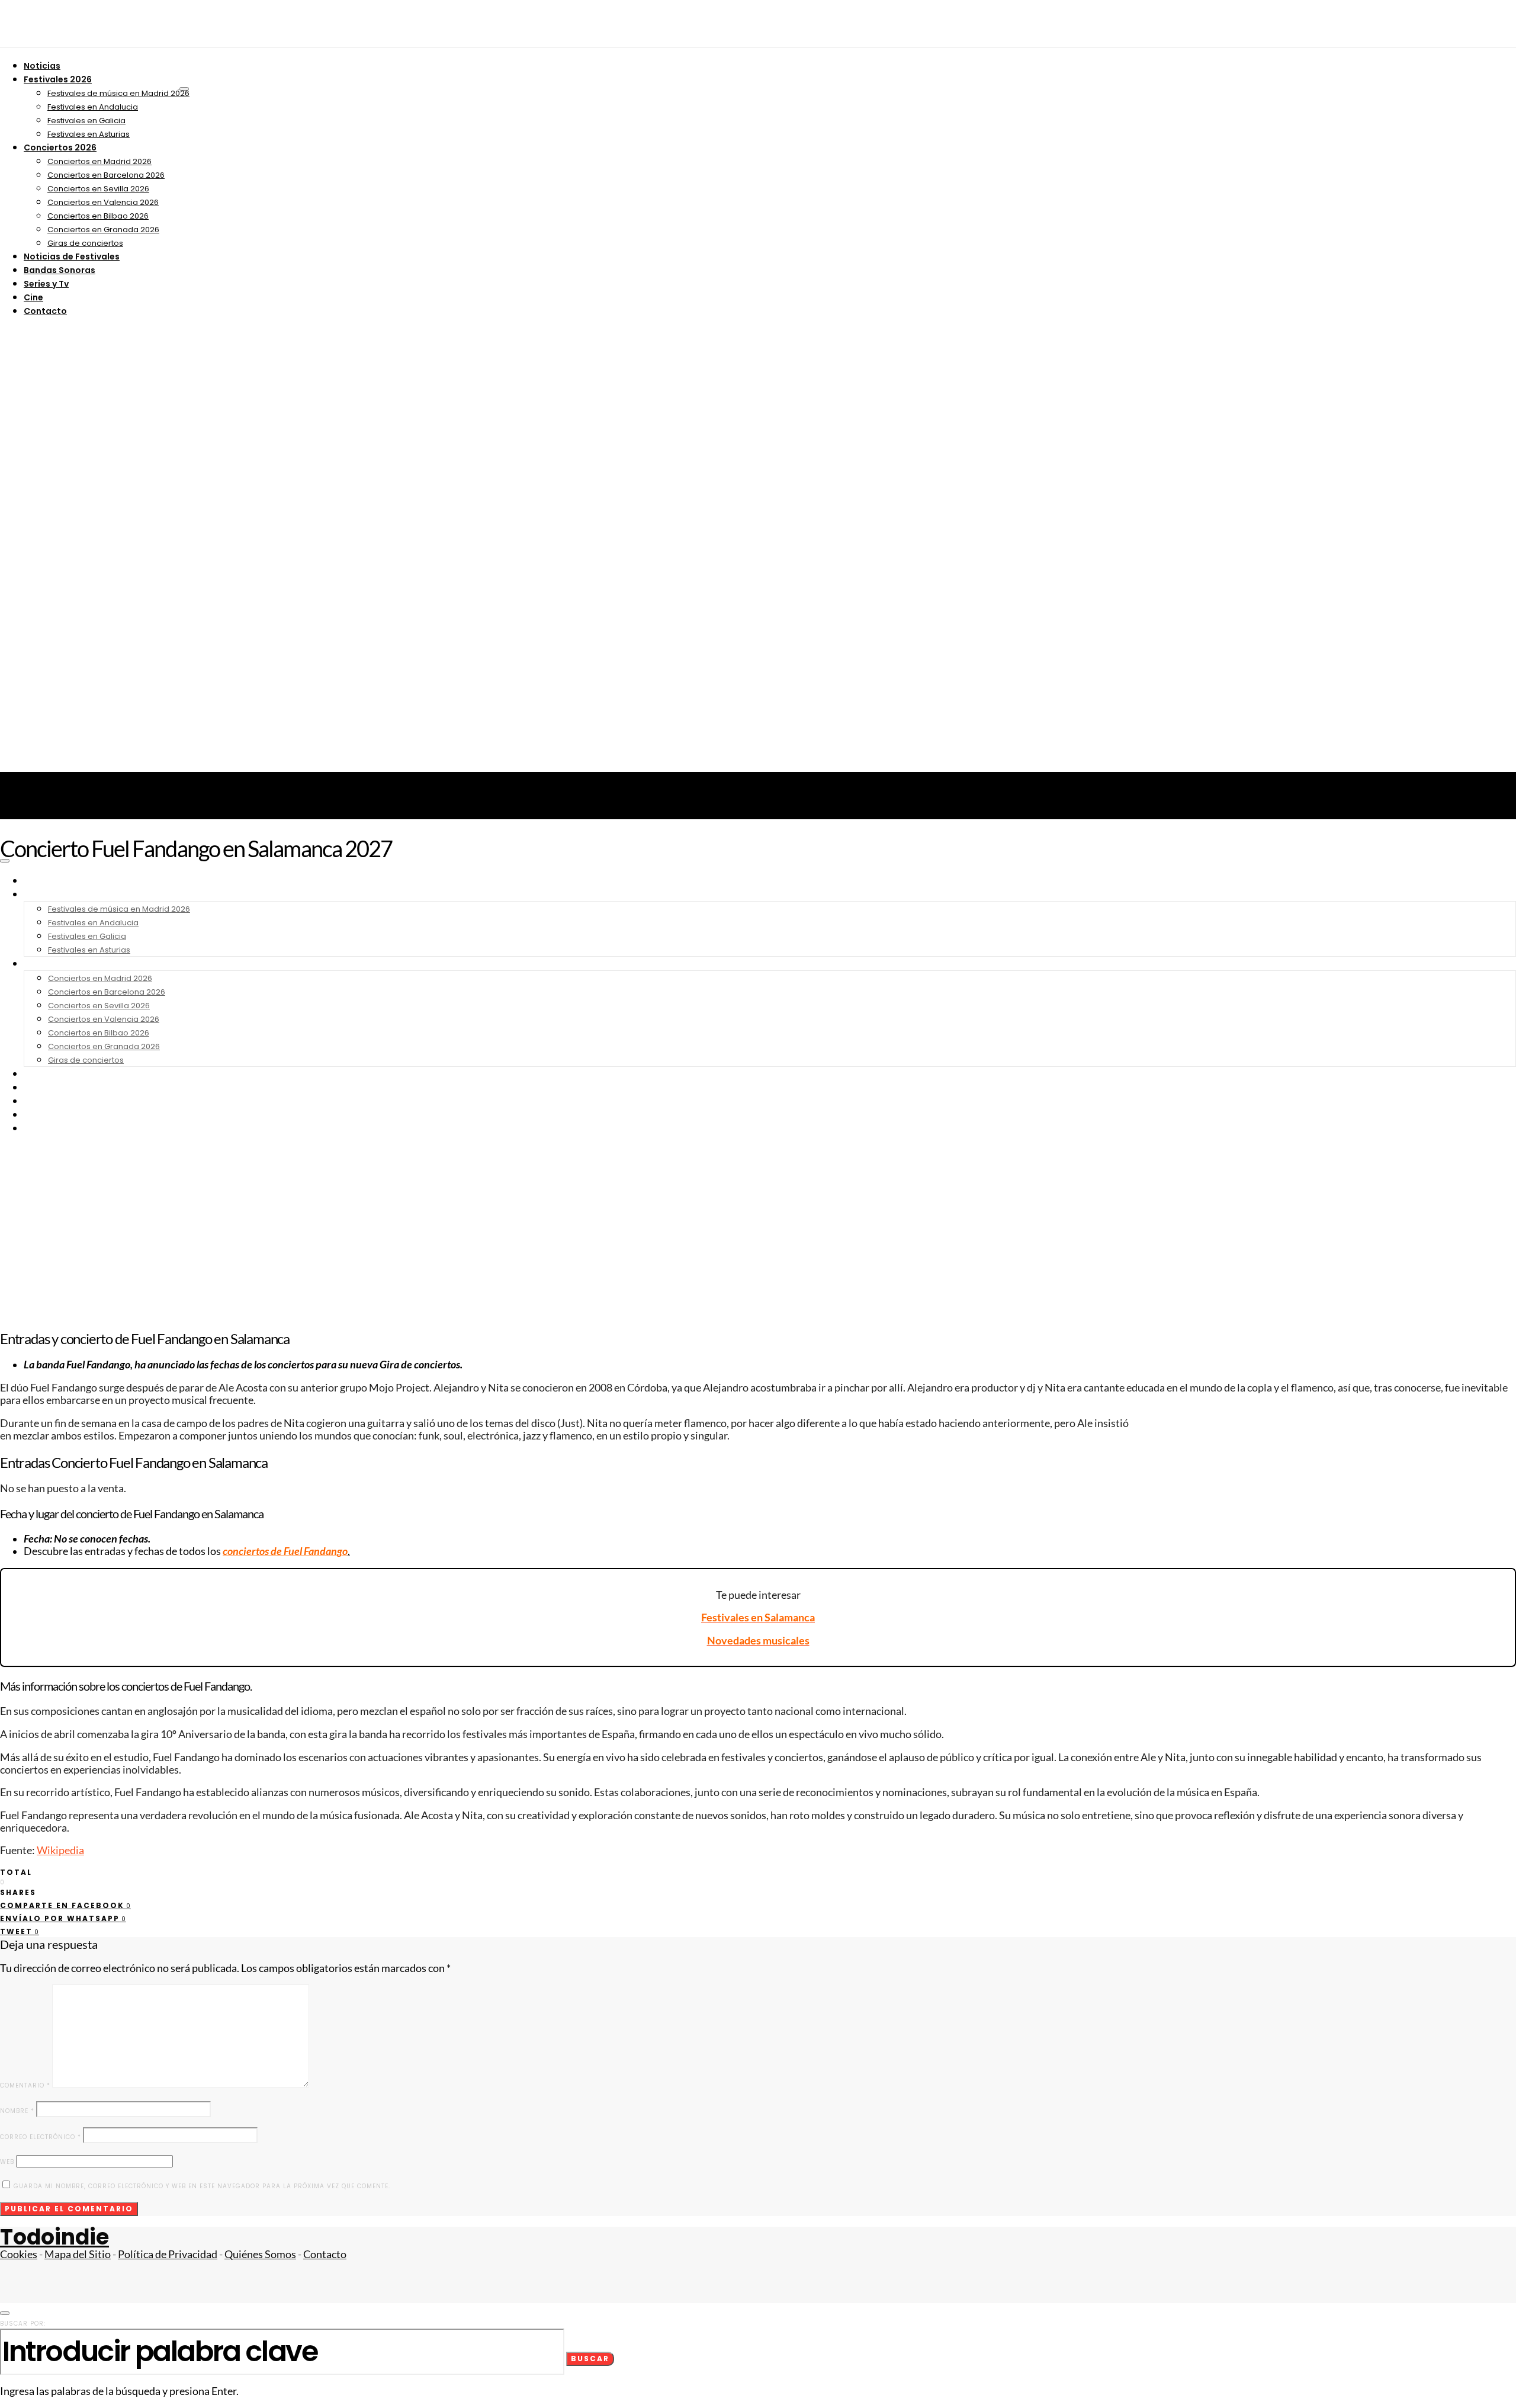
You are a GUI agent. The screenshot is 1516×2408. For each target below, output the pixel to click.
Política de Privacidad (168, 2254)
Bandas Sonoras (60, 270)
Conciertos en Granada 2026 (103, 230)
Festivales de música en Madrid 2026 (118, 93)
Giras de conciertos (85, 243)
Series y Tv (46, 284)
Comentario (25, 2085)
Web (7, 2162)
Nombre (17, 2111)
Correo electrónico (41, 2137)
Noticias (42, 66)
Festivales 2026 (58, 79)
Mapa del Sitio (78, 2254)
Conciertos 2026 (60, 148)
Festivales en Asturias (89, 134)
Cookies (19, 2254)
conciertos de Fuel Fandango (285, 1551)
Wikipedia (60, 1850)
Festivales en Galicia (86, 121)
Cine (33, 297)
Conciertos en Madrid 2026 (99, 161)
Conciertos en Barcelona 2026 (106, 175)
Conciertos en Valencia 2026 (103, 202)
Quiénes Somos (260, 2254)
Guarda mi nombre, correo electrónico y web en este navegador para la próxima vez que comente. (202, 2186)
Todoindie (54, 2237)
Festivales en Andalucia (93, 107)
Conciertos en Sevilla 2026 (98, 189)
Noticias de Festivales (72, 256)
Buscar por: (23, 2324)
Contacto (45, 311)
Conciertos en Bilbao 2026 (98, 216)
